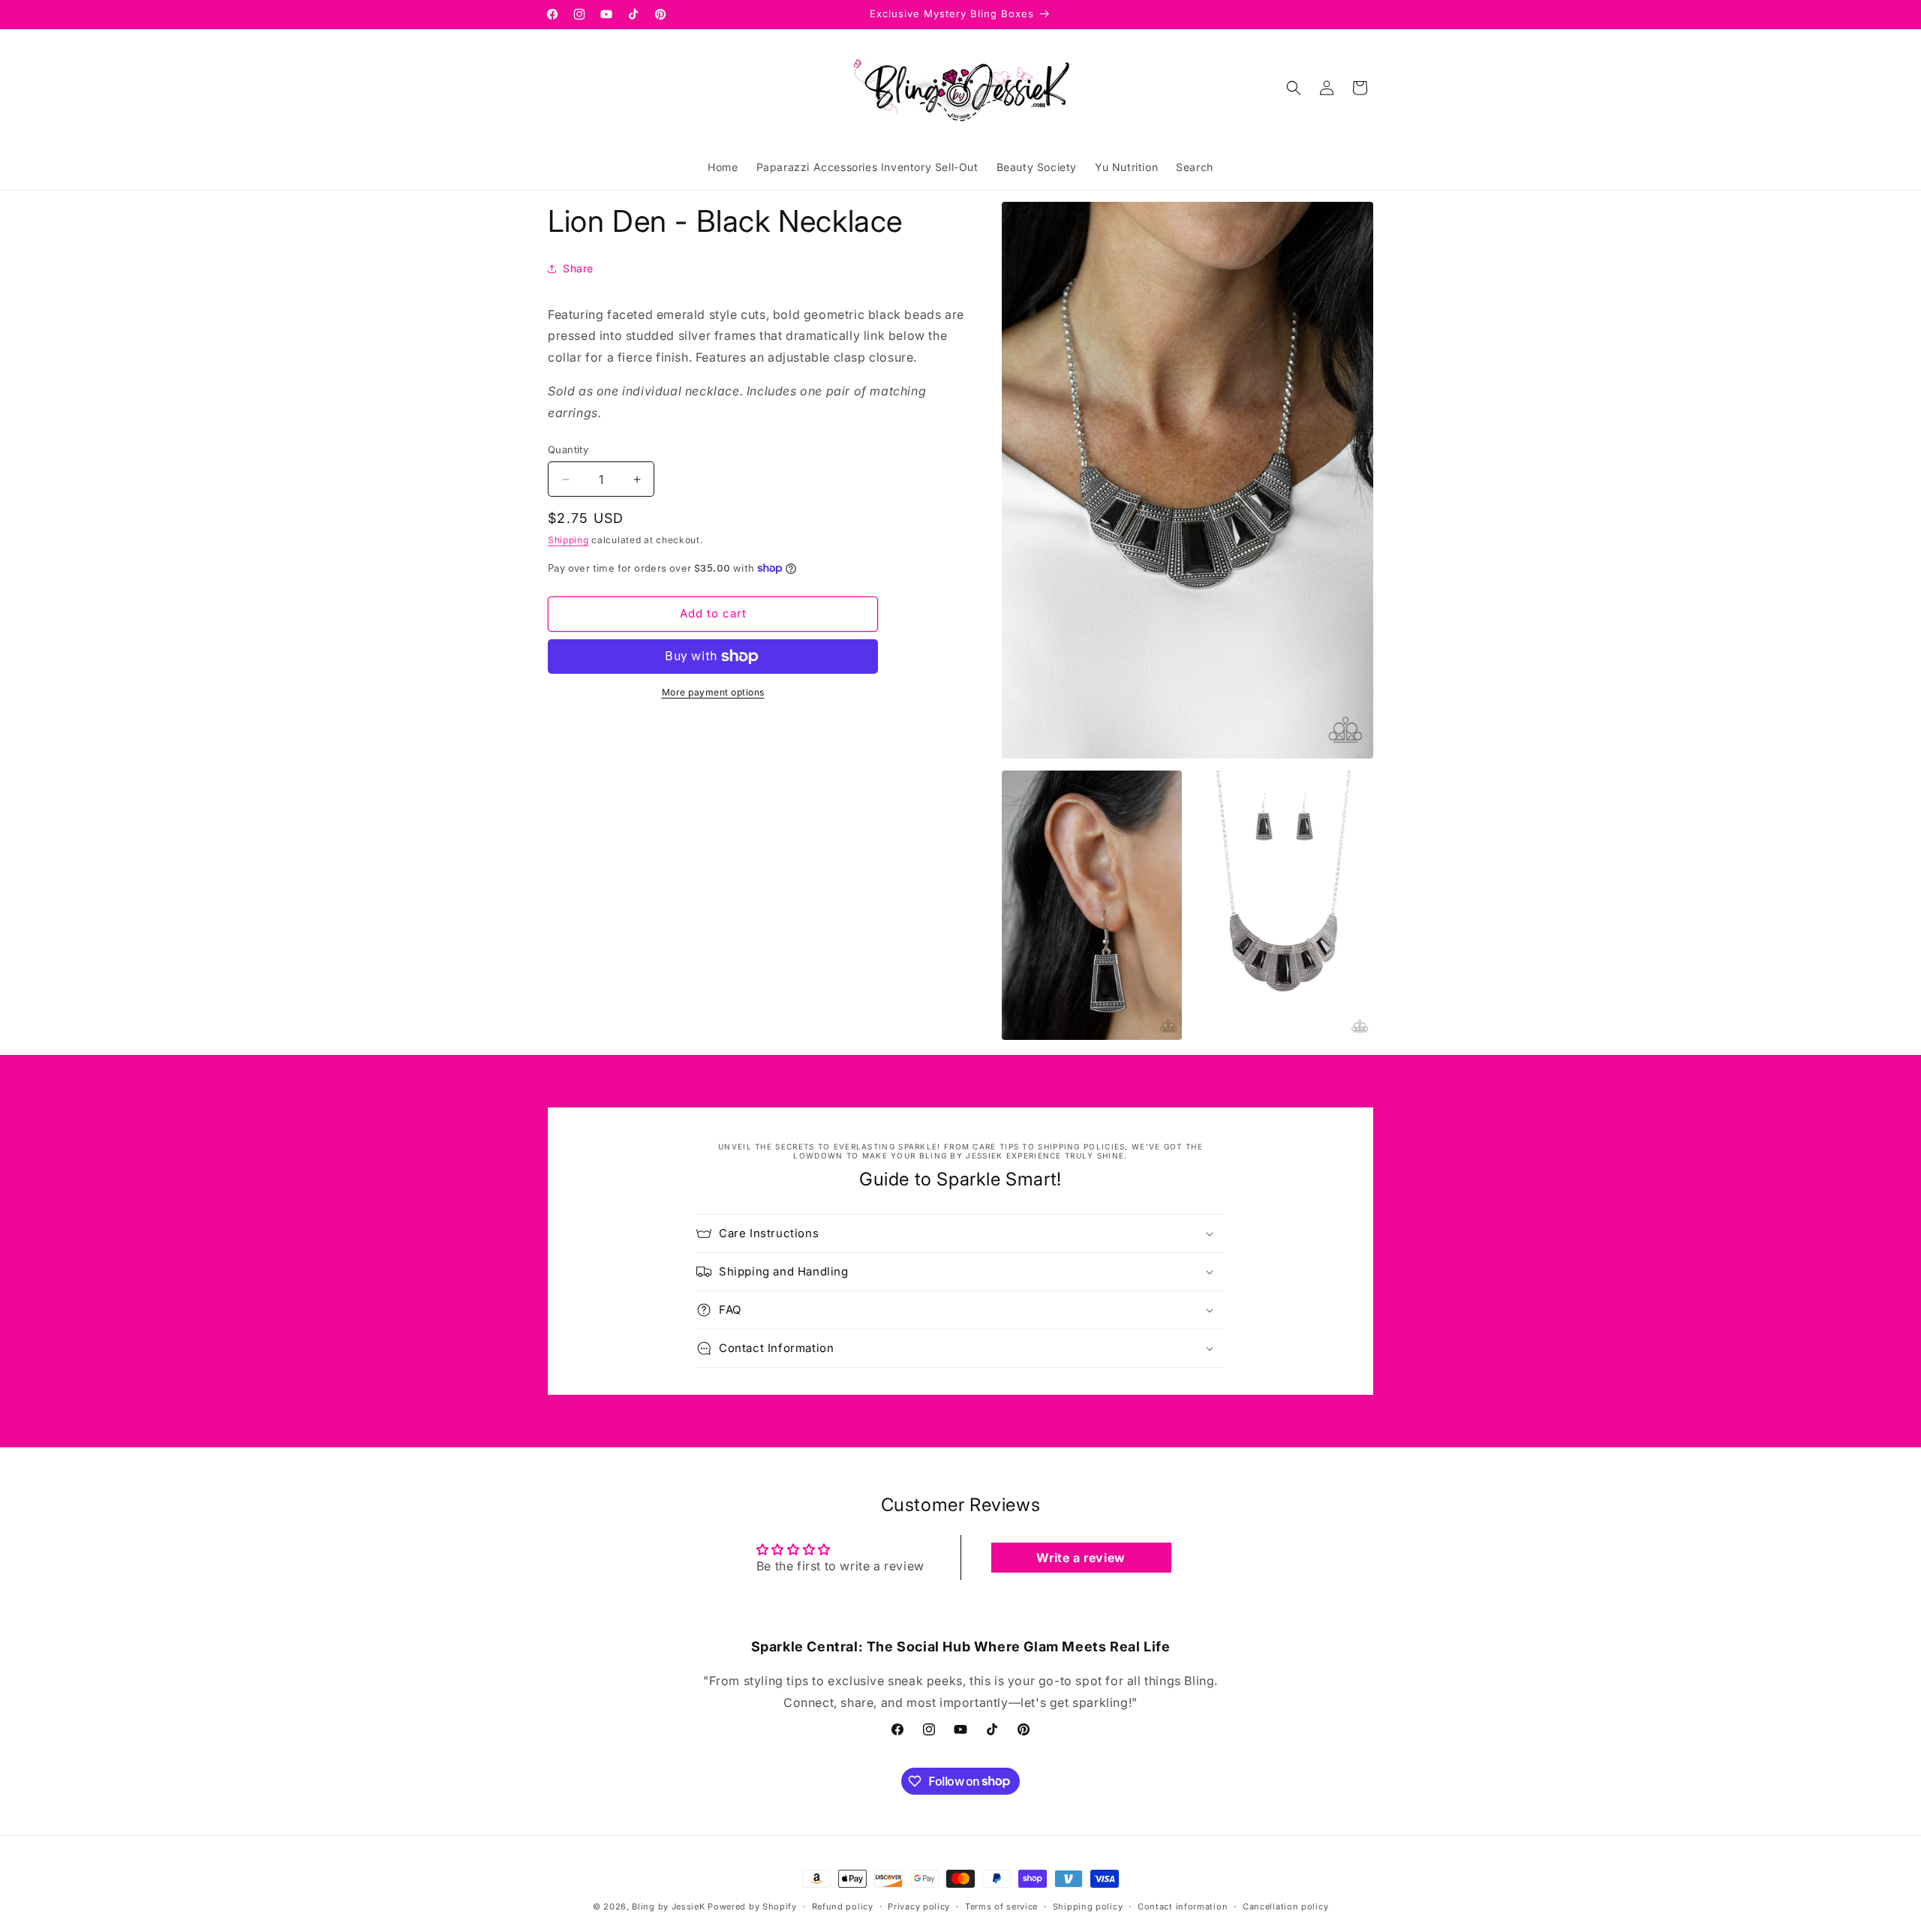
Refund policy (843, 1906)
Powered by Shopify (752, 1906)
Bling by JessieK (668, 1906)
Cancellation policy (1285, 1906)
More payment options (713, 692)
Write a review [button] (1081, 1558)
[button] (1294, 88)
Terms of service (1001, 1906)
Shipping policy (1088, 1906)
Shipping (568, 540)
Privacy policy (919, 1906)
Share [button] (578, 268)
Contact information (1183, 1906)
